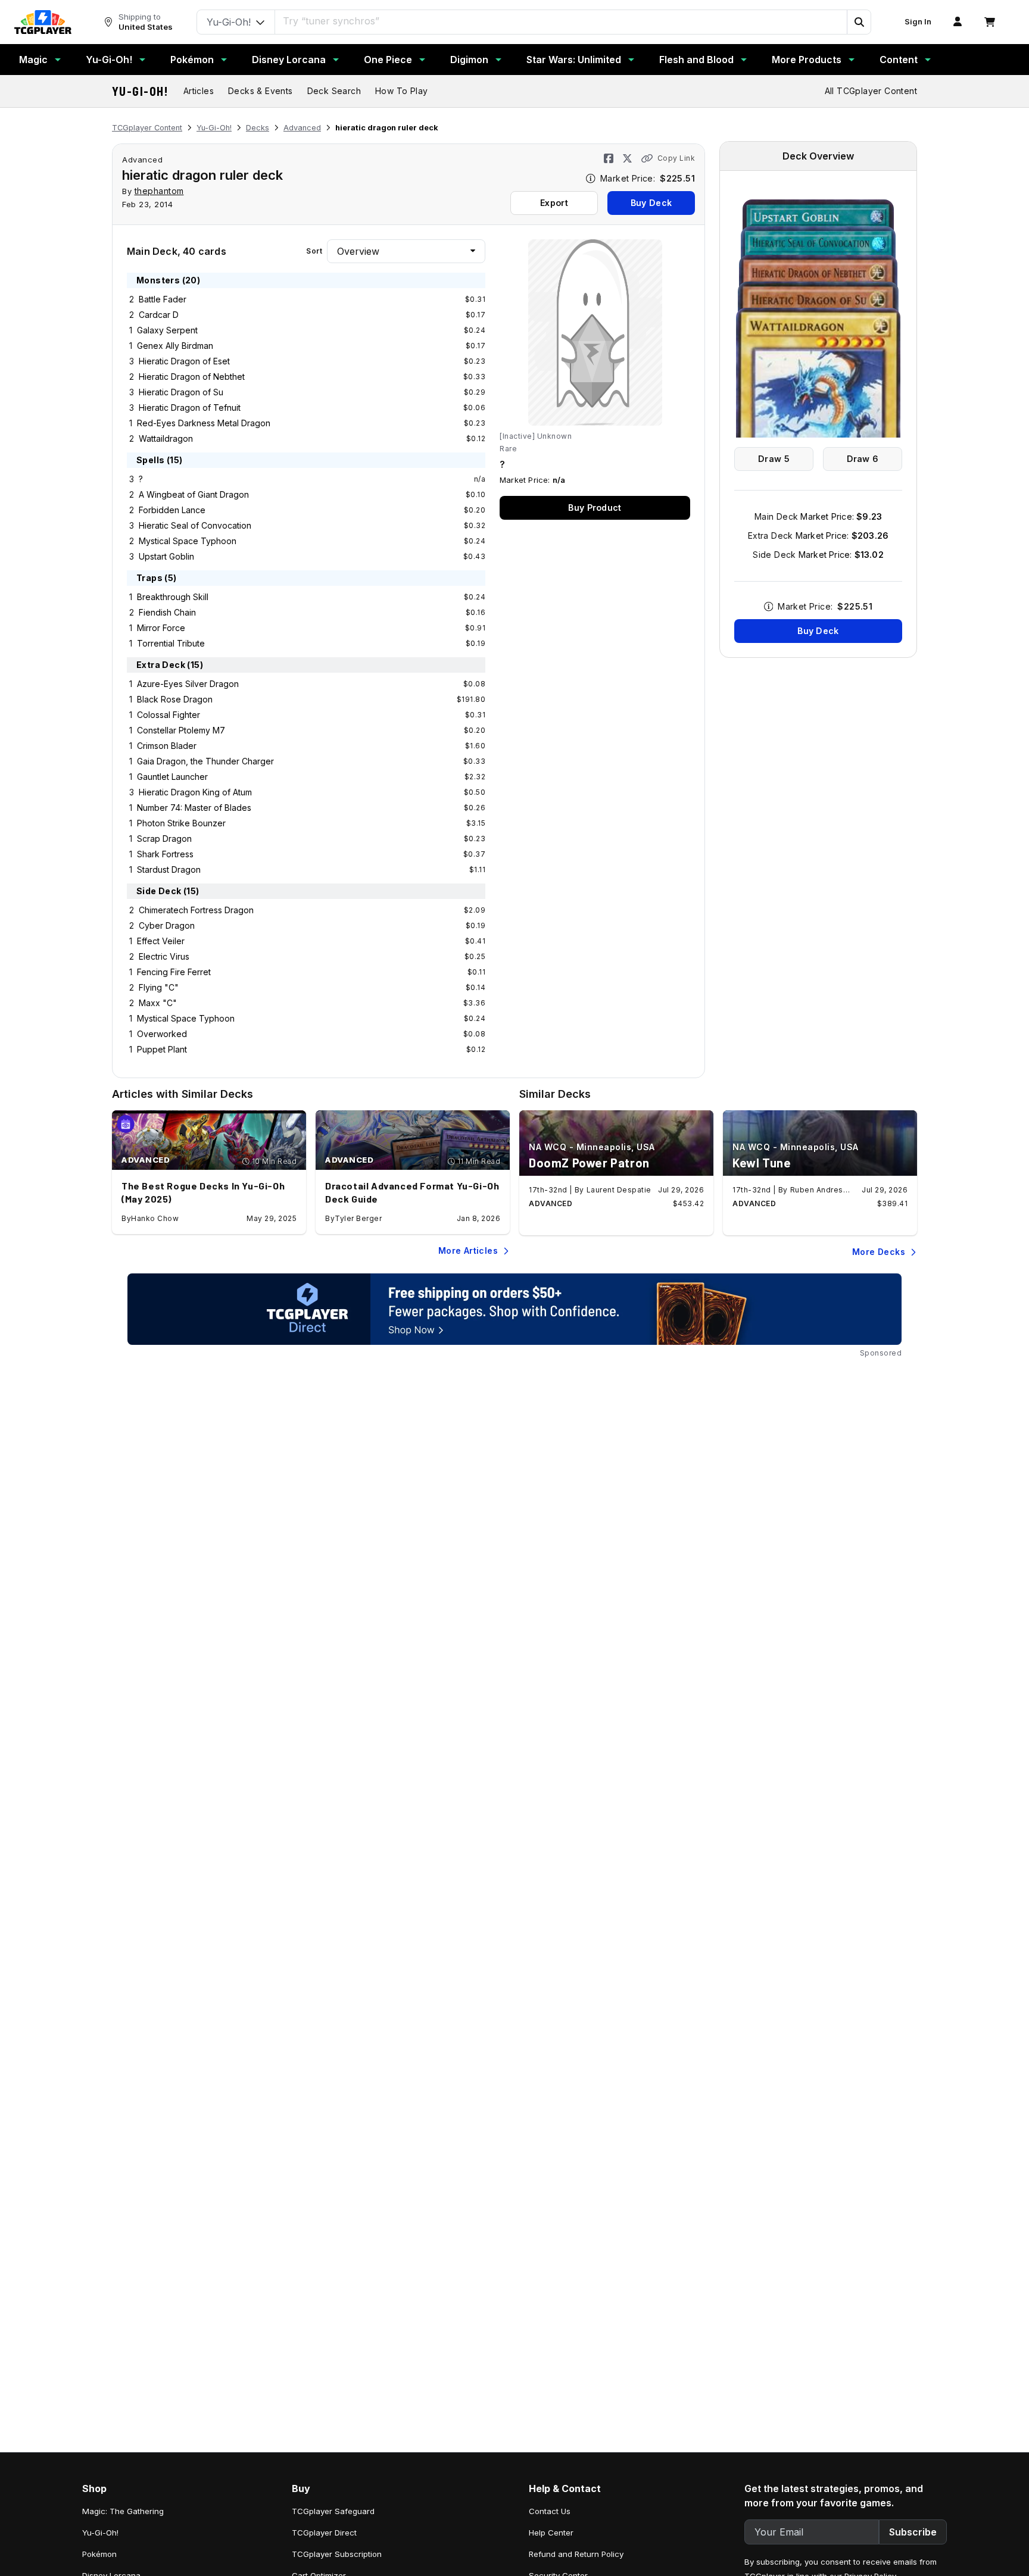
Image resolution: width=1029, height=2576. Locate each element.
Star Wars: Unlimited (574, 60)
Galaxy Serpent (167, 330)
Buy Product (595, 508)
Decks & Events (261, 91)
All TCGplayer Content (871, 91)
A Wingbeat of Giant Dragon (194, 494)
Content (899, 60)
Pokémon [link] (99, 2554)
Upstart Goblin (166, 556)
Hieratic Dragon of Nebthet (192, 377)
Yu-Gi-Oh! (109, 60)
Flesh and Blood (696, 60)
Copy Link (676, 158)
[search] (561, 21)
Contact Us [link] (550, 2511)
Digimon (469, 60)
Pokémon (192, 60)
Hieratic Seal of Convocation (195, 525)
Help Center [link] (551, 2533)
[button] (859, 22)
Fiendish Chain (167, 612)
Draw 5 (774, 459)
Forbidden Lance (172, 510)
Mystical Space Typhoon (188, 541)
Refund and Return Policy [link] (576, 2554)
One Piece (388, 60)
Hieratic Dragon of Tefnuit (190, 408)
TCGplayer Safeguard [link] (333, 2511)
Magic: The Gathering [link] (123, 2511)
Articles (199, 91)
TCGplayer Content (147, 128)
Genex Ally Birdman (175, 346)
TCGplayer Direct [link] (324, 2533)
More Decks (879, 1252)
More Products (807, 60)
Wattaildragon (166, 438)
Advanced (302, 128)
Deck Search (334, 91)
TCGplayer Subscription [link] (337, 2554)
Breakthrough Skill (173, 597)
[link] (43, 22)
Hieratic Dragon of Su (181, 392)
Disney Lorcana (289, 60)
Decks (258, 128)
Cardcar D (159, 315)
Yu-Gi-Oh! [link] (100, 2533)
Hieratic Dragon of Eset (184, 361)
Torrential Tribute (171, 643)
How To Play (401, 91)
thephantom (159, 191)
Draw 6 (863, 459)
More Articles (468, 1250)
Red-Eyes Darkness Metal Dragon (204, 423)
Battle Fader (163, 299)
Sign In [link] (918, 22)
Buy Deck (651, 203)
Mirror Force (161, 628)
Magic (33, 60)
